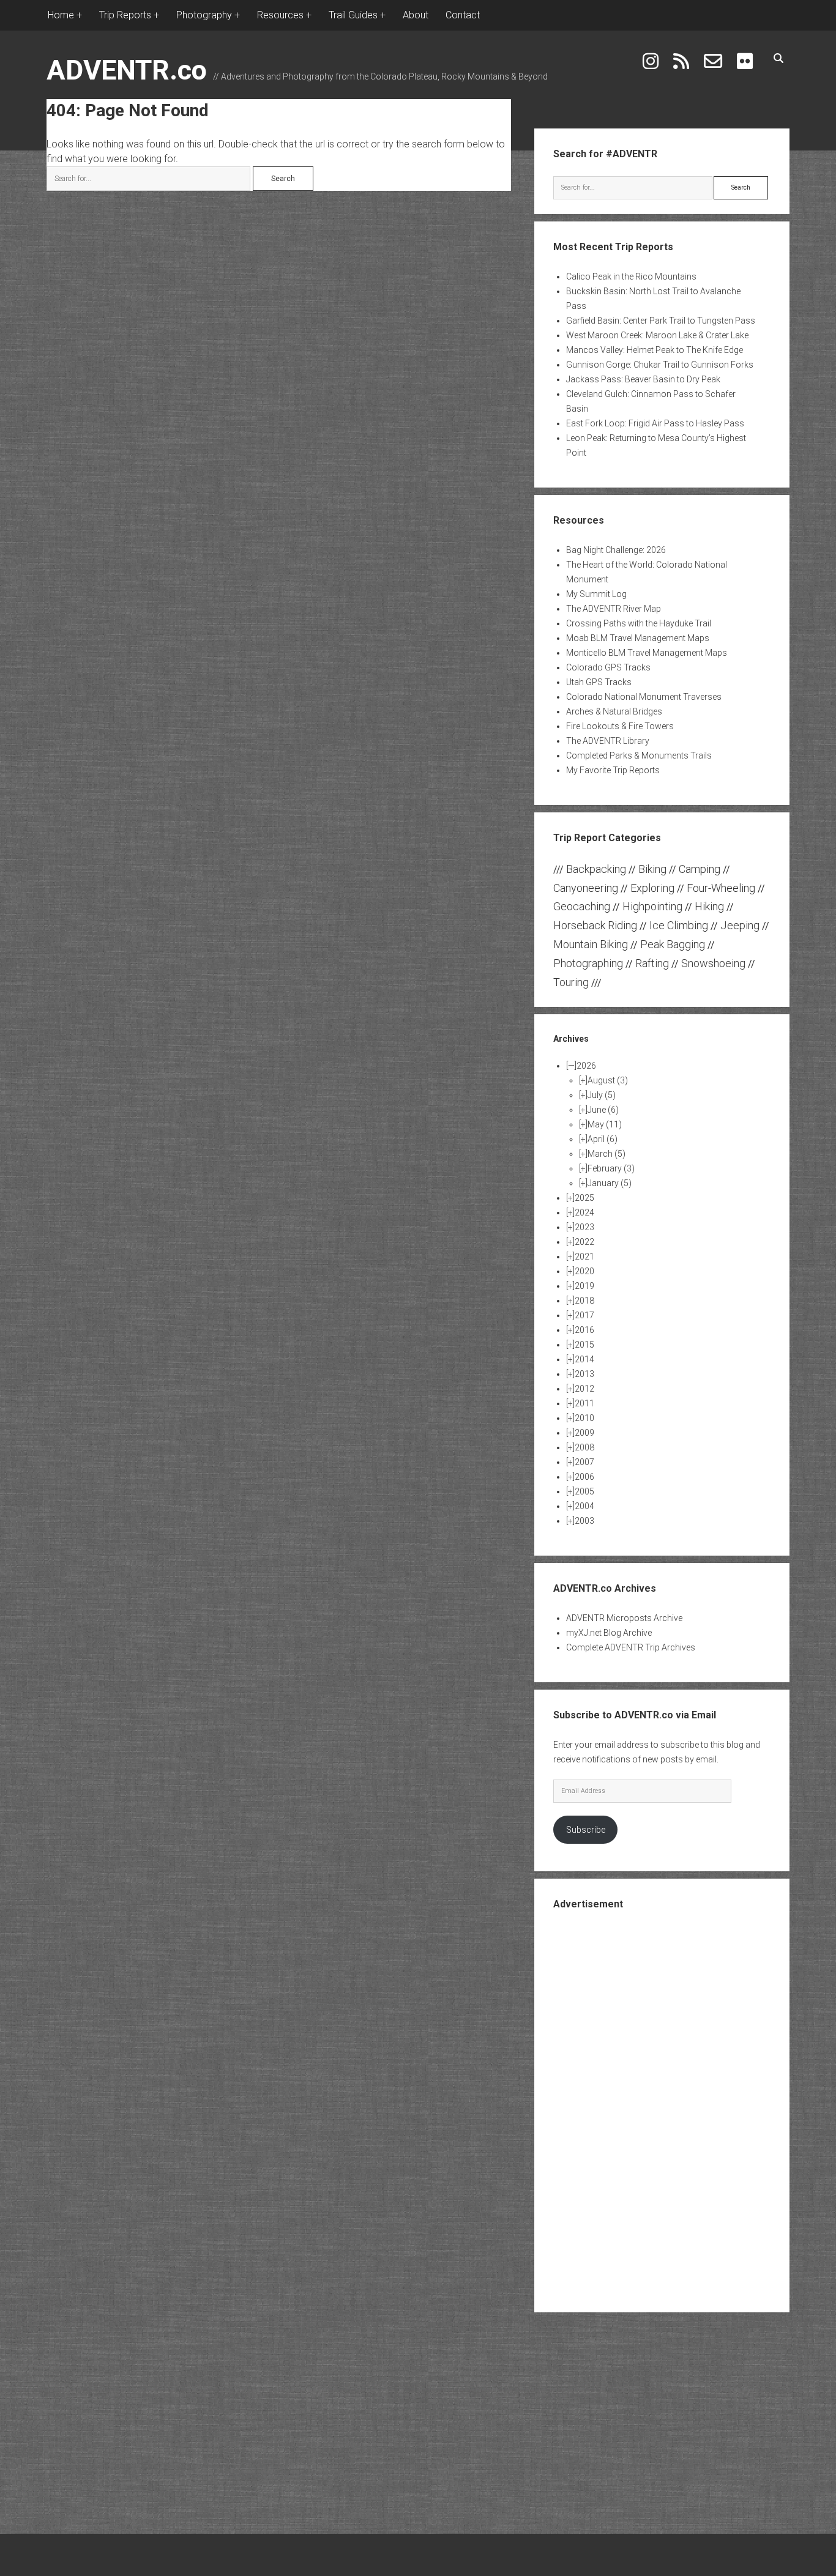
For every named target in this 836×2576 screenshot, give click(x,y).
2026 (586, 1066)
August (608, 1080)
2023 (584, 1227)
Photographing (588, 963)
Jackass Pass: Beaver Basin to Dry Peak (643, 379)
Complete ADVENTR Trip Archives (631, 1647)
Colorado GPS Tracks (608, 667)
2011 (584, 1403)
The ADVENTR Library (608, 741)
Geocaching (582, 906)
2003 (584, 1521)
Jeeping (740, 925)
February (611, 1168)
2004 (584, 1506)
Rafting (652, 963)
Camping (700, 869)
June (603, 1110)
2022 (584, 1242)
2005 (584, 1491)
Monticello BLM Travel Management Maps (647, 653)
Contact (463, 15)
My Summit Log (596, 594)
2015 (584, 1345)
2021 (584, 1256)
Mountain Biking (591, 944)
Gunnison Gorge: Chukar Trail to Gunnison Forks (660, 365)
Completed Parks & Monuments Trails (639, 755)
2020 (584, 1271)
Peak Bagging (673, 944)
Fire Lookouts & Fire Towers (620, 726)
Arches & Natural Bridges (614, 711)
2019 (584, 1286)
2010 (584, 1418)
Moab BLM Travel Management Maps (638, 638)
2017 (584, 1315)
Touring (571, 982)
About (416, 15)
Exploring (652, 888)
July (602, 1095)
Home (61, 15)
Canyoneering (586, 888)
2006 (584, 1477)
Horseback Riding (595, 925)
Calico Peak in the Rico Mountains (631, 277)
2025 (584, 1198)
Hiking (709, 906)
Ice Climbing (679, 925)
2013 (584, 1374)
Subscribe (586, 1830)
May (605, 1124)
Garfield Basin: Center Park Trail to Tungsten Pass (661, 321)
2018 (584, 1301)
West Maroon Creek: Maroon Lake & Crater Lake (657, 335)
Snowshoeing (713, 963)
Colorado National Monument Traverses (644, 697)
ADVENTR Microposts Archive (624, 1618)
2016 (584, 1330)
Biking (652, 869)
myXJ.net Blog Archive (609, 1633)
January (610, 1183)
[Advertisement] (662, 2110)
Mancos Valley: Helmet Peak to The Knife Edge (655, 350)
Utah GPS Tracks (599, 682)
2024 (584, 1212)
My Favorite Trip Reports (613, 770)
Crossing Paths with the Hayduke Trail (639, 623)
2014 (584, 1359)
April (603, 1139)
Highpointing (652, 906)
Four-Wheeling (721, 888)
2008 (584, 1447)
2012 (584, 1389)
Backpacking (596, 869)
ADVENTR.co (127, 70)
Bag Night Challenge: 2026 (616, 550)
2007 (584, 1462)
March (606, 1154)
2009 (584, 1433)
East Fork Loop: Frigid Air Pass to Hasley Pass (655, 423)
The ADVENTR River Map (614, 609)
